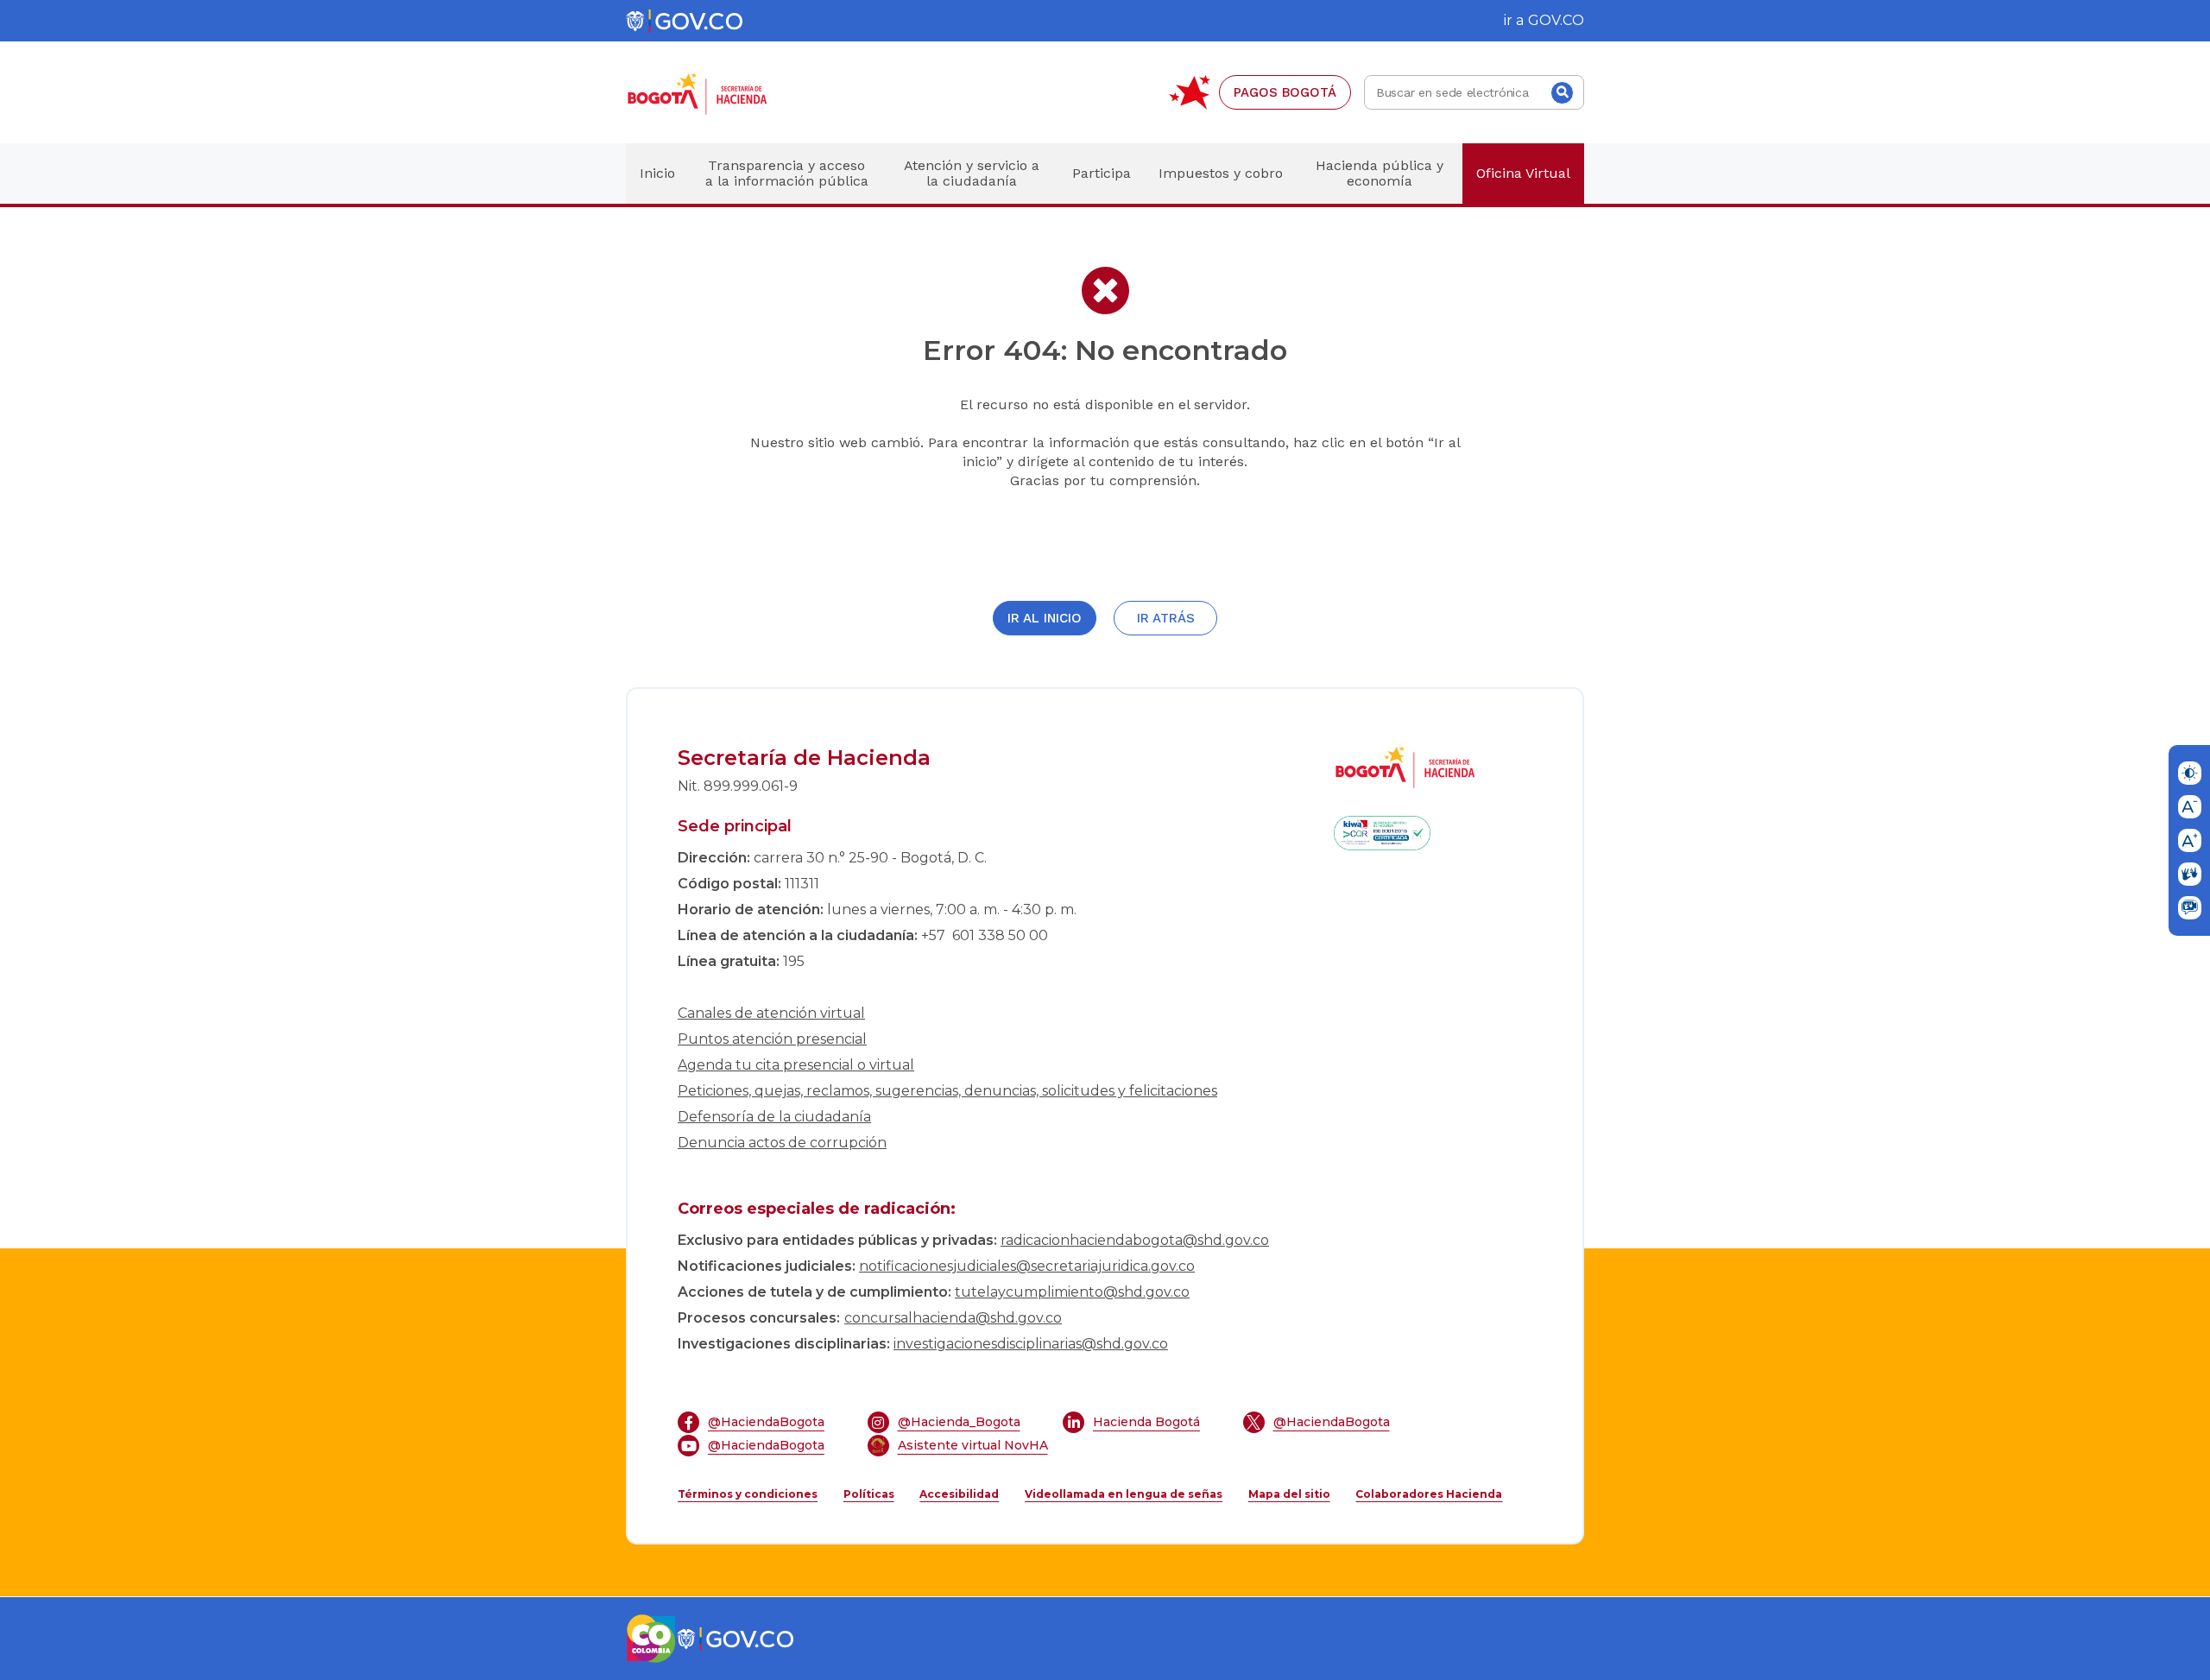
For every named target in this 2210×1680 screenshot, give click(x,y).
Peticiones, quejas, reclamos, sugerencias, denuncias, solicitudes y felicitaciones (947, 1091)
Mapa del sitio (1289, 1494)
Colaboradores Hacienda (1429, 1494)
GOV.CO (1556, 20)
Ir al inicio (1045, 618)
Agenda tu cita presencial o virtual (796, 1065)
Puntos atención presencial (772, 1039)
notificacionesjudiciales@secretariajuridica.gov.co (1027, 1266)
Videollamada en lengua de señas (1124, 1494)
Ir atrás (1166, 618)
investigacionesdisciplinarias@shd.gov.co (1031, 1344)
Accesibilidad (959, 1494)
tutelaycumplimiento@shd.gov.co (1072, 1292)
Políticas (869, 1494)
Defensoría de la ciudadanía (774, 1117)
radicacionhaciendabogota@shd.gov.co (1135, 1240)
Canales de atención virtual (771, 1013)
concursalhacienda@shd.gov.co (953, 1318)
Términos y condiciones (748, 1494)
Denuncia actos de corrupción (782, 1143)
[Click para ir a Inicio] (725, 93)
